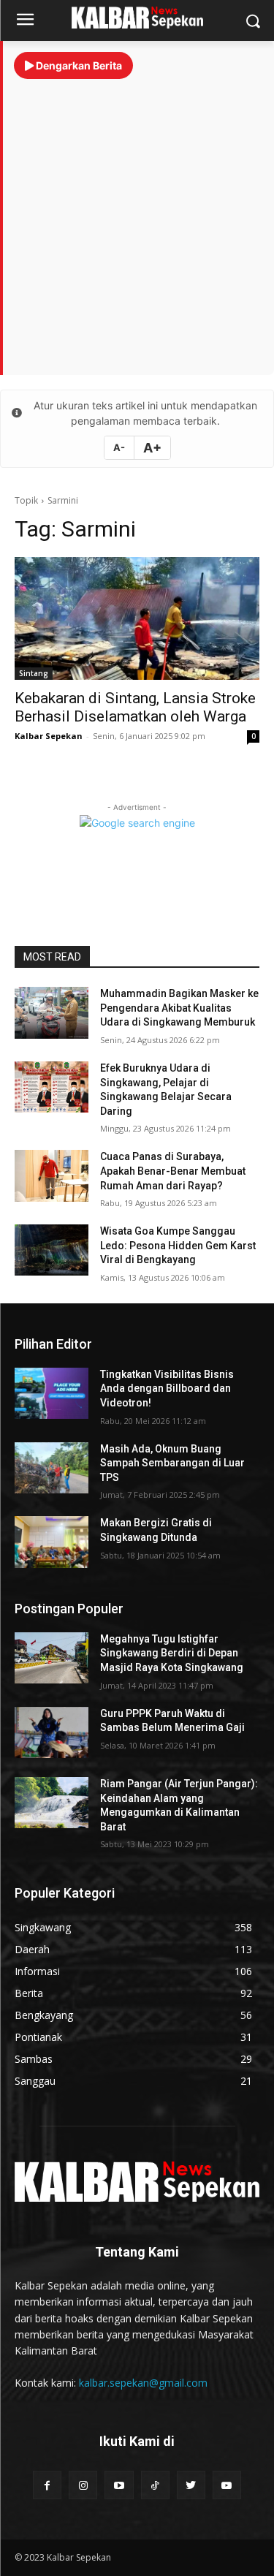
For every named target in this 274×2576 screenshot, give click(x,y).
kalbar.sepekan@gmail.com (143, 2383)
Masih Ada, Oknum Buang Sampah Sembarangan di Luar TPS (172, 1463)
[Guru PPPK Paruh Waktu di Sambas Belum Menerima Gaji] (52, 1732)
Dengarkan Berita (78, 65)
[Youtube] (119, 2485)
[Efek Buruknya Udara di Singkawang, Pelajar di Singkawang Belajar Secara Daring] (52, 1087)
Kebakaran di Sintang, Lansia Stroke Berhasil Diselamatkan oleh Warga (135, 707)
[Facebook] (47, 2485)
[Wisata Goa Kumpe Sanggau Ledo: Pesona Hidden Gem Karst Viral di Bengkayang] (52, 1250)
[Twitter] (191, 2485)
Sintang (34, 673)
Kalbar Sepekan (49, 736)
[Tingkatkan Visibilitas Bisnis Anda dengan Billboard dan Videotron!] (52, 1393)
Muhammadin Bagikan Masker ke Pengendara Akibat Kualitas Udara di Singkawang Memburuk (179, 1008)
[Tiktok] (155, 2485)
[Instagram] (83, 2485)
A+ (152, 448)
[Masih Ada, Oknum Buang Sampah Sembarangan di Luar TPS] (52, 1468)
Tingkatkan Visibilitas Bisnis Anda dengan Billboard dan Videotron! (167, 1389)
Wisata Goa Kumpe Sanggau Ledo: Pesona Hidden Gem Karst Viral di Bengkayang (178, 1245)
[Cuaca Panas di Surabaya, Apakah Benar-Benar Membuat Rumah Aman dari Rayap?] (52, 1175)
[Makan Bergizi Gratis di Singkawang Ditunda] (52, 1542)
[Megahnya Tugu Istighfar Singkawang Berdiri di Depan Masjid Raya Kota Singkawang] (52, 1658)
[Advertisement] (137, 220)
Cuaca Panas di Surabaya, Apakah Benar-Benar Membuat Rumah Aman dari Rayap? (173, 1171)
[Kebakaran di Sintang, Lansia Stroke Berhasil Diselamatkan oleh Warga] (137, 618)
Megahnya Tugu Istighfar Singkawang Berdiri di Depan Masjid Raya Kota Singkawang (172, 1653)
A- (119, 447)
